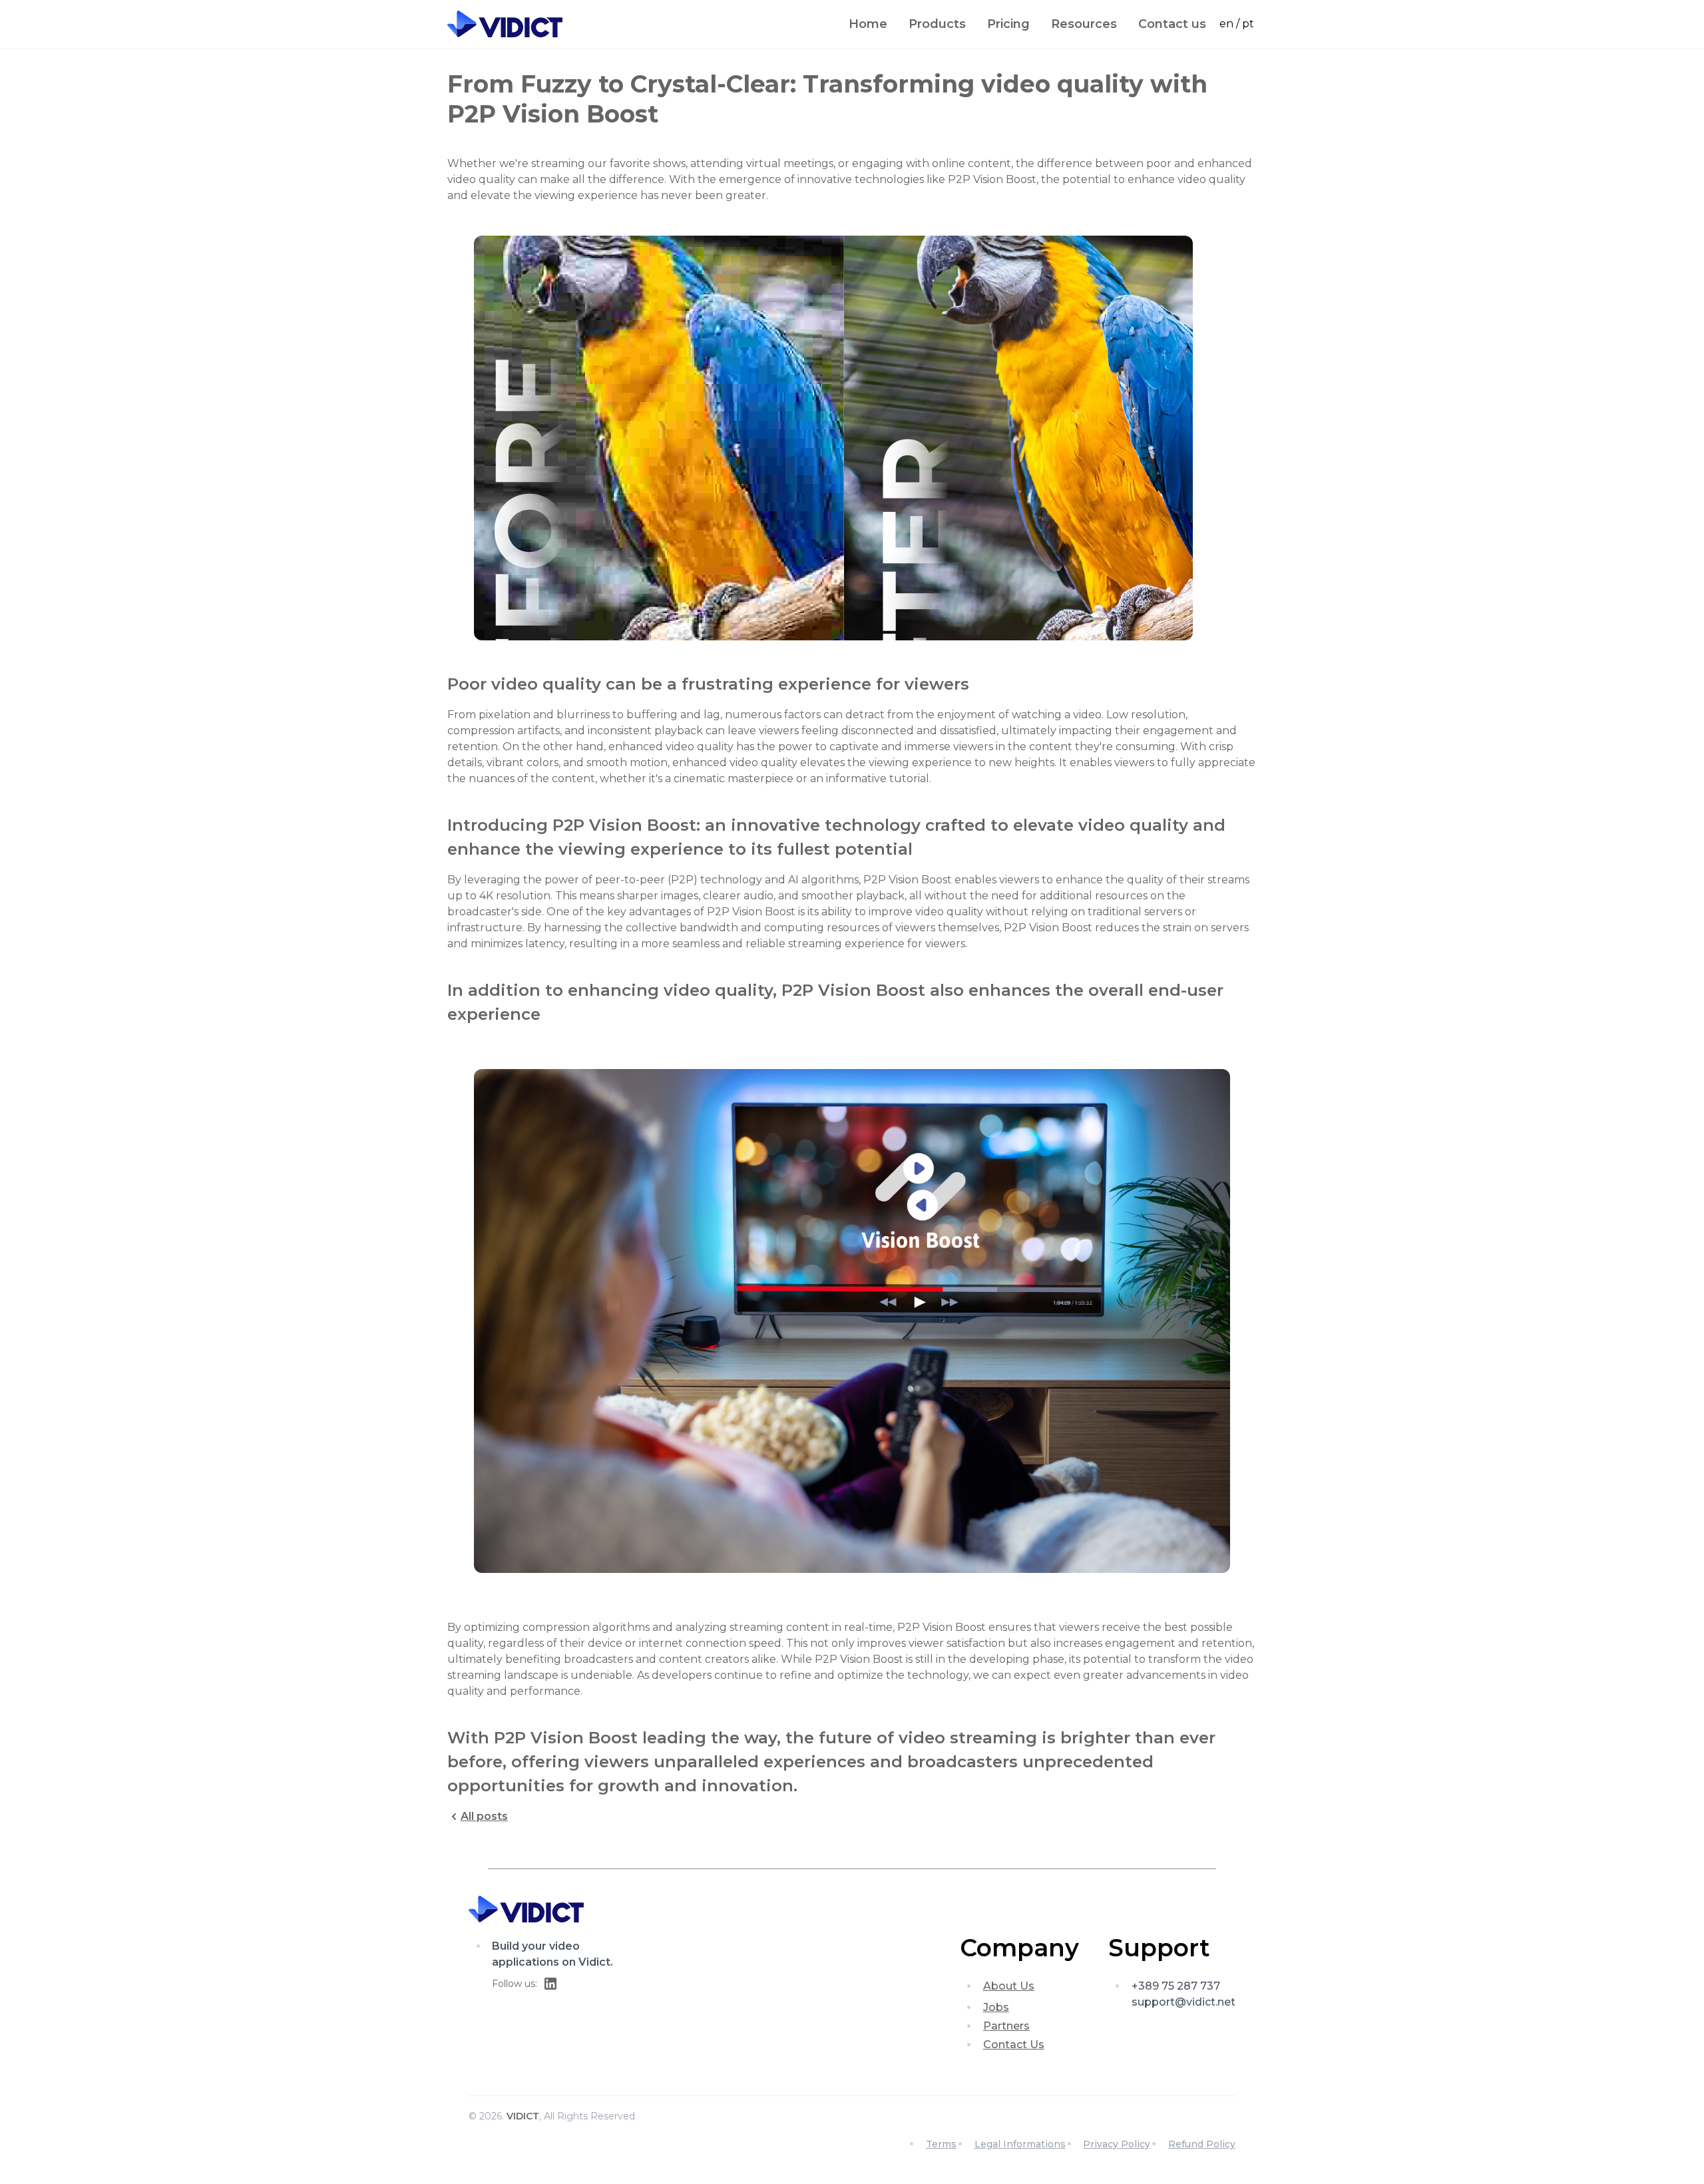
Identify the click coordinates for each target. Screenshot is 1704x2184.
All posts (484, 1816)
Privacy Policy (1117, 2144)
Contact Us (1014, 2045)
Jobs (996, 2007)
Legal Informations (1020, 2144)
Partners (1006, 2026)
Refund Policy (1202, 2144)
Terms (941, 2144)
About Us (1009, 1986)
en (1226, 24)
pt (1248, 24)
